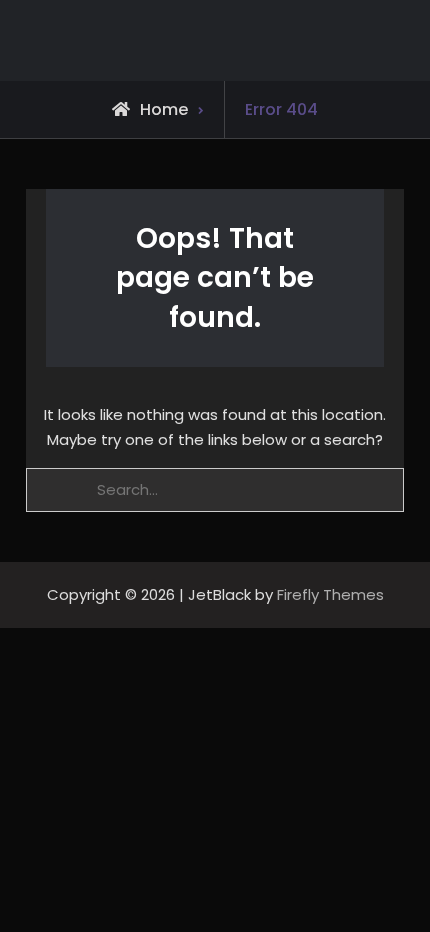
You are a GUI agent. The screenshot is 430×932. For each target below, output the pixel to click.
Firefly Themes (330, 594)
